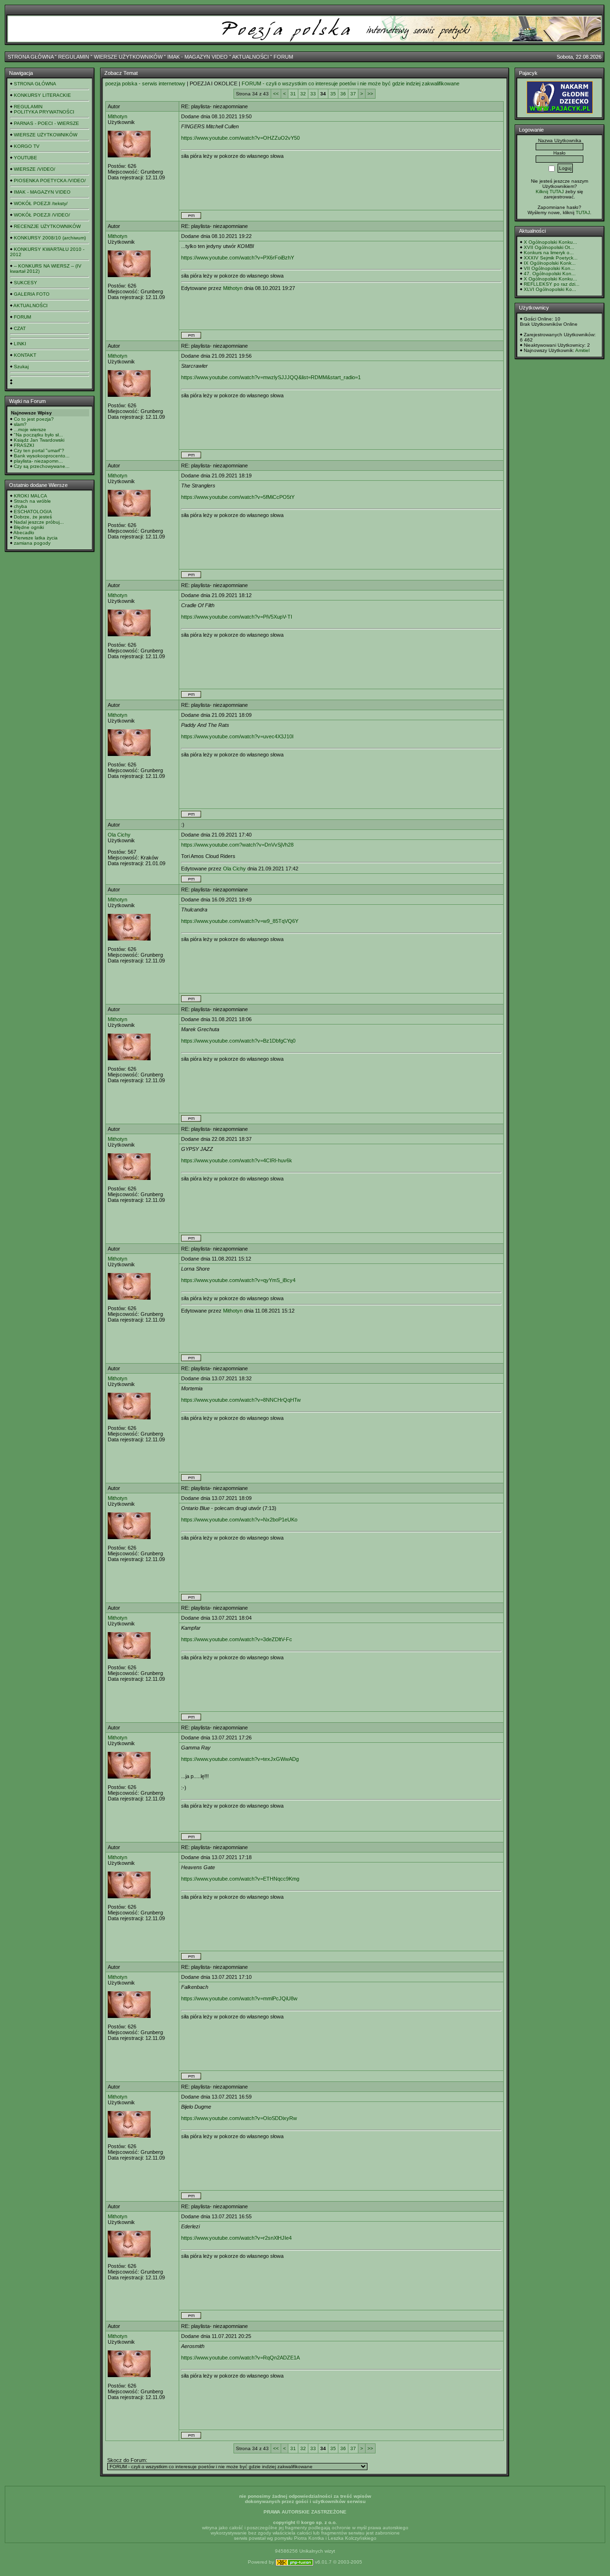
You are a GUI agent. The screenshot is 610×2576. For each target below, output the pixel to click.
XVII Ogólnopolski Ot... (549, 247)
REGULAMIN (74, 57)
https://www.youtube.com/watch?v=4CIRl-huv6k (237, 1160)
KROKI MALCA (30, 496)
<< (276, 94)
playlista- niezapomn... (38, 461)
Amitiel (582, 350)
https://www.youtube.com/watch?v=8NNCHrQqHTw (241, 1400)
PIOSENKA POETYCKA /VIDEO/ (50, 181)
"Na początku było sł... (38, 435)
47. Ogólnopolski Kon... (550, 274)
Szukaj (21, 367)
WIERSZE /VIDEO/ (35, 169)
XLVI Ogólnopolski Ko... (550, 289)
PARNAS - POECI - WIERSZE (46, 123)
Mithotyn (117, 116)
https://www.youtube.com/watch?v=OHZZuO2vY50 (240, 138)
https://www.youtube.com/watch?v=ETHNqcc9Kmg (240, 1879)
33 (313, 94)
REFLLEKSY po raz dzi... (552, 284)
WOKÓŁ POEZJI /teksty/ (41, 203)
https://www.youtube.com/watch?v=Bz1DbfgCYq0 (238, 1041)
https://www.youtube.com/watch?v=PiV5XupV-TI (237, 617)
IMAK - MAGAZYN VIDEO (198, 57)
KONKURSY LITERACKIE (42, 95)
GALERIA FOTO (32, 294)
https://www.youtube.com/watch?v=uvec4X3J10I (237, 736)
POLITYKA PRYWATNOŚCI (44, 112)
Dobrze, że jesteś (33, 517)
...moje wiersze (30, 429)
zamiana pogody (32, 543)
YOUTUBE (25, 158)
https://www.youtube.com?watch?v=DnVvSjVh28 (237, 845)
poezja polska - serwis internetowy (145, 83)
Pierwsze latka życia (36, 538)
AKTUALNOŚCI (250, 57)
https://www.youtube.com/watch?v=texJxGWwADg (240, 1759)
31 (293, 94)
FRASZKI (24, 445)
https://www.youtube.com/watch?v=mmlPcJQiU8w (239, 1998)
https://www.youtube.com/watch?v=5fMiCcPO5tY (238, 497)
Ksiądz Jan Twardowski (39, 440)
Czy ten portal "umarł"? (39, 450)
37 (353, 94)
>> (370, 94)
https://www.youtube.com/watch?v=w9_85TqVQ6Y (240, 921)
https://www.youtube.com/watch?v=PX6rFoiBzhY (238, 258)
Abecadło (24, 533)
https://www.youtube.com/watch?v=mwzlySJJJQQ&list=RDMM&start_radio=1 (271, 377)
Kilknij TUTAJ (550, 191)
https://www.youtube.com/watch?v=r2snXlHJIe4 (236, 2238)
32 (303, 94)
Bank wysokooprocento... (42, 456)
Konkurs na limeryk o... (549, 253)
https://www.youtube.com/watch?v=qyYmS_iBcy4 (238, 1280)
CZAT (20, 328)
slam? (20, 424)
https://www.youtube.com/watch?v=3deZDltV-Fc (237, 1639)
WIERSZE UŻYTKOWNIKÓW (128, 57)
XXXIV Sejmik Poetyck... (551, 258)
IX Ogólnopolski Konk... (550, 263)
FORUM (283, 57)
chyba (20, 506)
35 (333, 94)
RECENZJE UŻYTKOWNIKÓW (47, 226)
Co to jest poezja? (34, 419)
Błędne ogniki (29, 527)
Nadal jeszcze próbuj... (39, 522)
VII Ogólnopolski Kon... (549, 268)
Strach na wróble (32, 501)
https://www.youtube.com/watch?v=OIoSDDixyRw (239, 2118)
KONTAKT (25, 355)
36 (343, 94)
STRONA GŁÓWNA (30, 57)
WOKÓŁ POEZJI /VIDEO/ (42, 215)
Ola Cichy (119, 835)
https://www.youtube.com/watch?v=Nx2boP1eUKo (239, 1520)
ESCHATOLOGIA (33, 512)
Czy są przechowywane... (42, 466)
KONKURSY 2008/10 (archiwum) (50, 238)
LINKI (20, 344)
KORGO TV (27, 146)
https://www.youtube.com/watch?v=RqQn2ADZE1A (240, 2358)
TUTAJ (583, 212)
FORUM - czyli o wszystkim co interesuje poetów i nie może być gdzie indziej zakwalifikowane (351, 83)
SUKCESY (25, 283)
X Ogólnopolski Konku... (550, 242)
